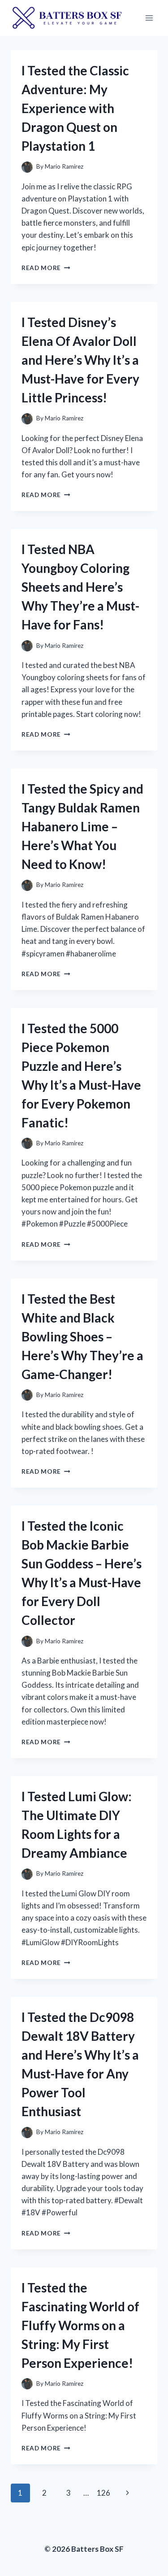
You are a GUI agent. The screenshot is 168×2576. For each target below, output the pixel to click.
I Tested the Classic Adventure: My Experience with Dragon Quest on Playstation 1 (75, 108)
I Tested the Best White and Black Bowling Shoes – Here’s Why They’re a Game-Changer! (82, 1336)
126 (103, 2493)
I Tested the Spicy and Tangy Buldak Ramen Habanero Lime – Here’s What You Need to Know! (82, 826)
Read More (46, 268)
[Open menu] (149, 18)
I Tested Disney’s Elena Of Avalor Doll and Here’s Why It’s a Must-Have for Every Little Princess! (80, 360)
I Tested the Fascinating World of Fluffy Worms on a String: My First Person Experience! (80, 2325)
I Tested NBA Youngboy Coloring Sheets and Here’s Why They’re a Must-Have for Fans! (80, 587)
